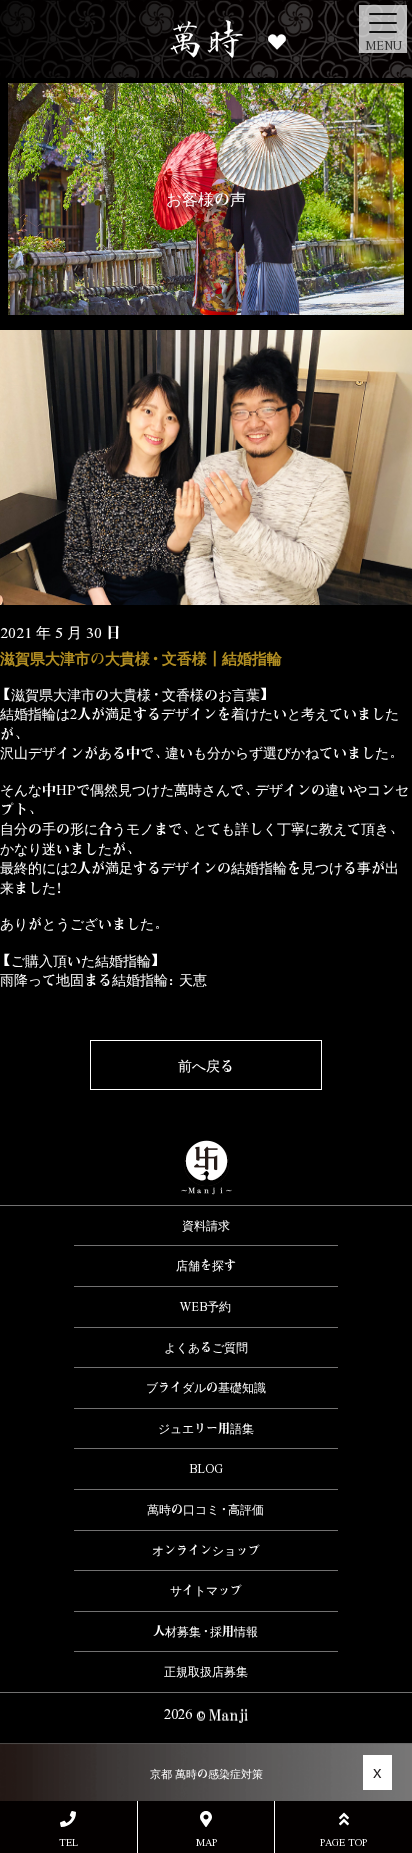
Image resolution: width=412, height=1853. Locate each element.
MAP (206, 1841)
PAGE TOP (343, 1841)
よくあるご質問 (206, 1347)
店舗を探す (206, 1265)
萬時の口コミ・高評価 (205, 1509)
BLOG (206, 1468)
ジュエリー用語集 (206, 1428)
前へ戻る (206, 1065)
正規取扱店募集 (206, 1671)
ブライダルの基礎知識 (206, 1387)
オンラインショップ (206, 1550)
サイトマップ (206, 1590)
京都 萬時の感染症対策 (206, 1773)
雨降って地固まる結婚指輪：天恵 (103, 979)
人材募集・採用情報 (205, 1631)
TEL (68, 1841)
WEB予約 (205, 1306)
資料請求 (206, 1225)
